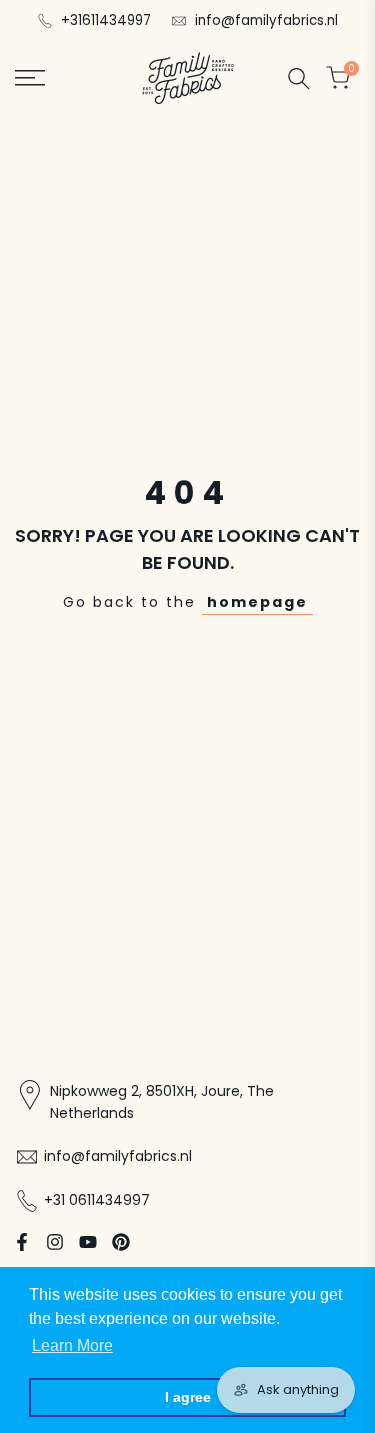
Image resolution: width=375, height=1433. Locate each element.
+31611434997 (106, 20)
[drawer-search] (299, 78)
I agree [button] (188, 1397)
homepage (257, 602)
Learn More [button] (72, 1345)
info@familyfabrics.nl (266, 20)
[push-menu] (30, 78)
